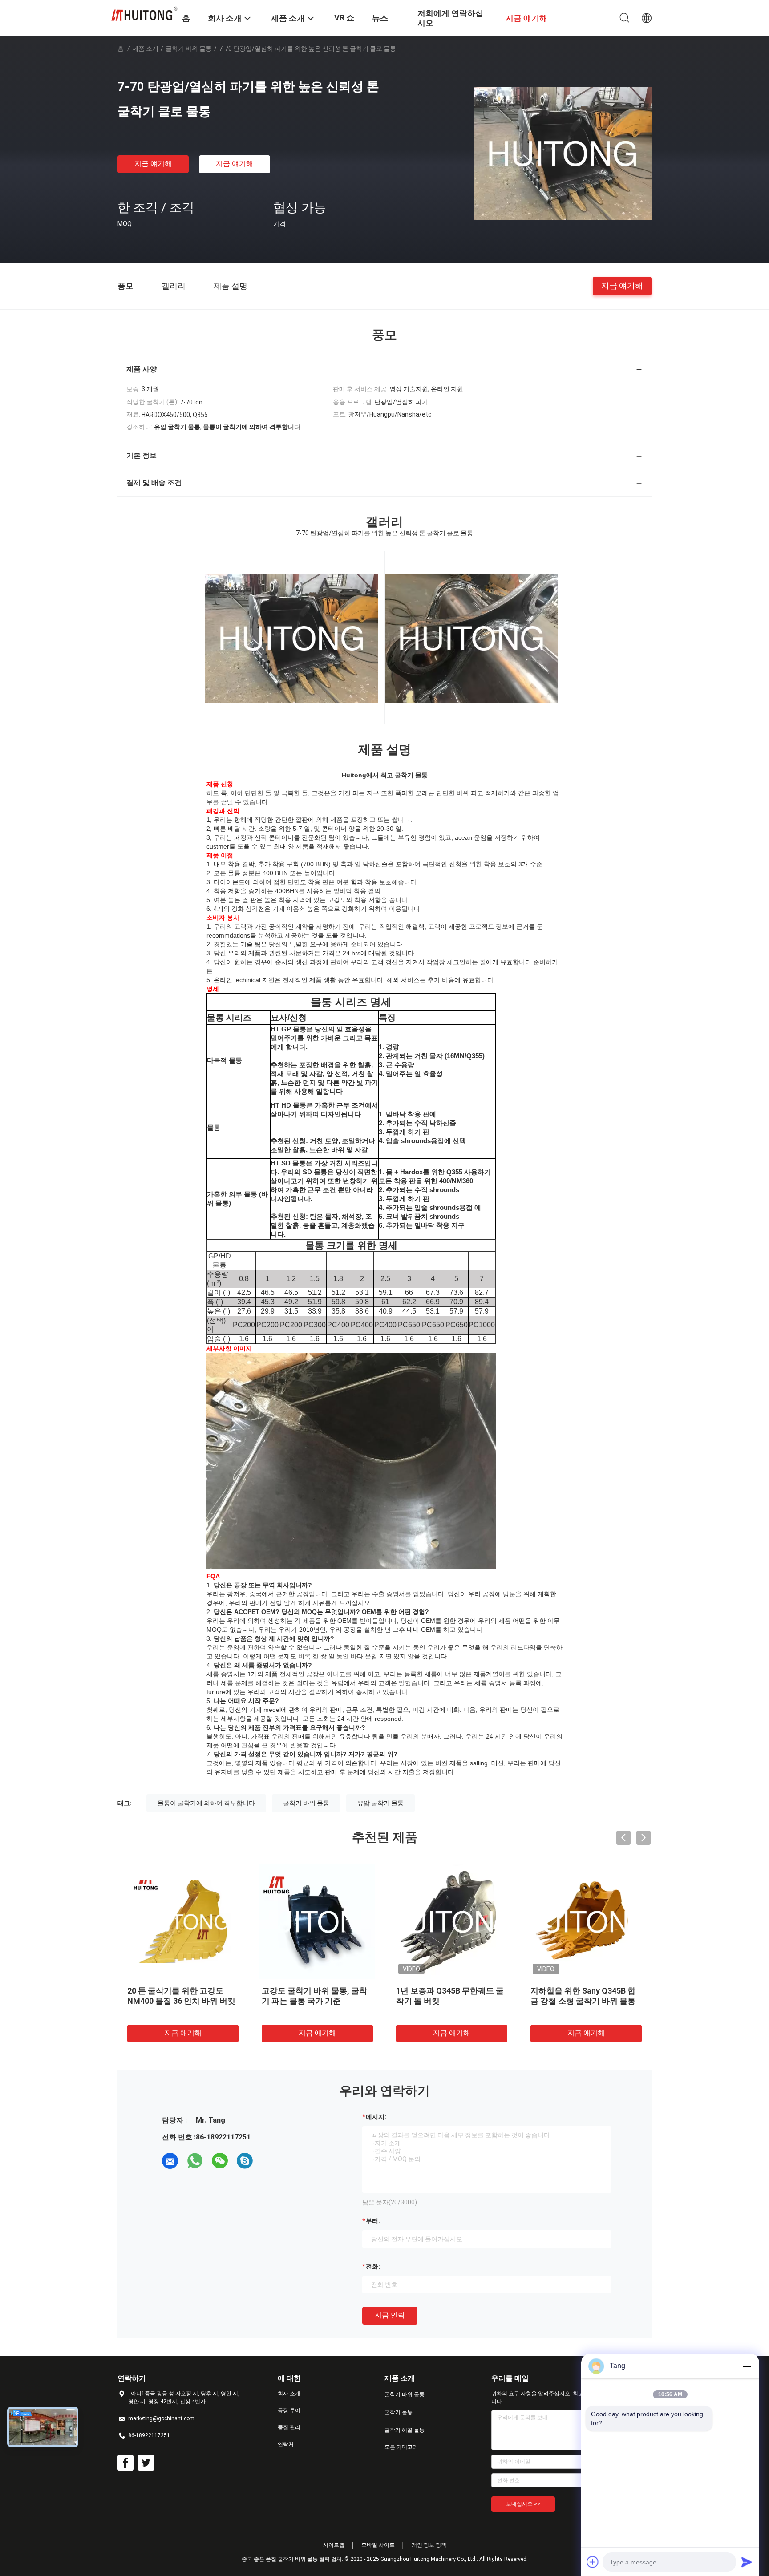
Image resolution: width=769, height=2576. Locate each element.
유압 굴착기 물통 (380, 1803)
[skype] (245, 2161)
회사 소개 (289, 2394)
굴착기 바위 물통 (189, 49)
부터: (373, 2221)
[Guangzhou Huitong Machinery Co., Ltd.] (144, 13)
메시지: (376, 2117)
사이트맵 (334, 2545)
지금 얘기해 (153, 164)
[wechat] (220, 2161)
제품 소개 (145, 49)
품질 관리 (289, 2427)
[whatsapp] (195, 2161)
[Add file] (593, 2562)
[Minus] (747, 2366)
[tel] (270, 2161)
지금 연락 (390, 2315)
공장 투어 (289, 2410)
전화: (373, 2266)
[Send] (747, 2562)
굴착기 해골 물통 (405, 2430)
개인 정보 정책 (429, 2545)
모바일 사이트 (378, 2545)
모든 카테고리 (401, 2447)
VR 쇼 (344, 18)
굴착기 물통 (399, 2412)
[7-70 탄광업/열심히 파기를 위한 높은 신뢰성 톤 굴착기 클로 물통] (563, 153)
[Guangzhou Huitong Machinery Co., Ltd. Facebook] (125, 2463)
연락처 (286, 2444)
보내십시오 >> (523, 2504)
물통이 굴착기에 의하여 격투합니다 (206, 1803)
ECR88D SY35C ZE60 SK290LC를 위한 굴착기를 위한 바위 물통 (182, 2001)
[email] (170, 2161)
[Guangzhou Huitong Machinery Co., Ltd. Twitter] (146, 2463)
